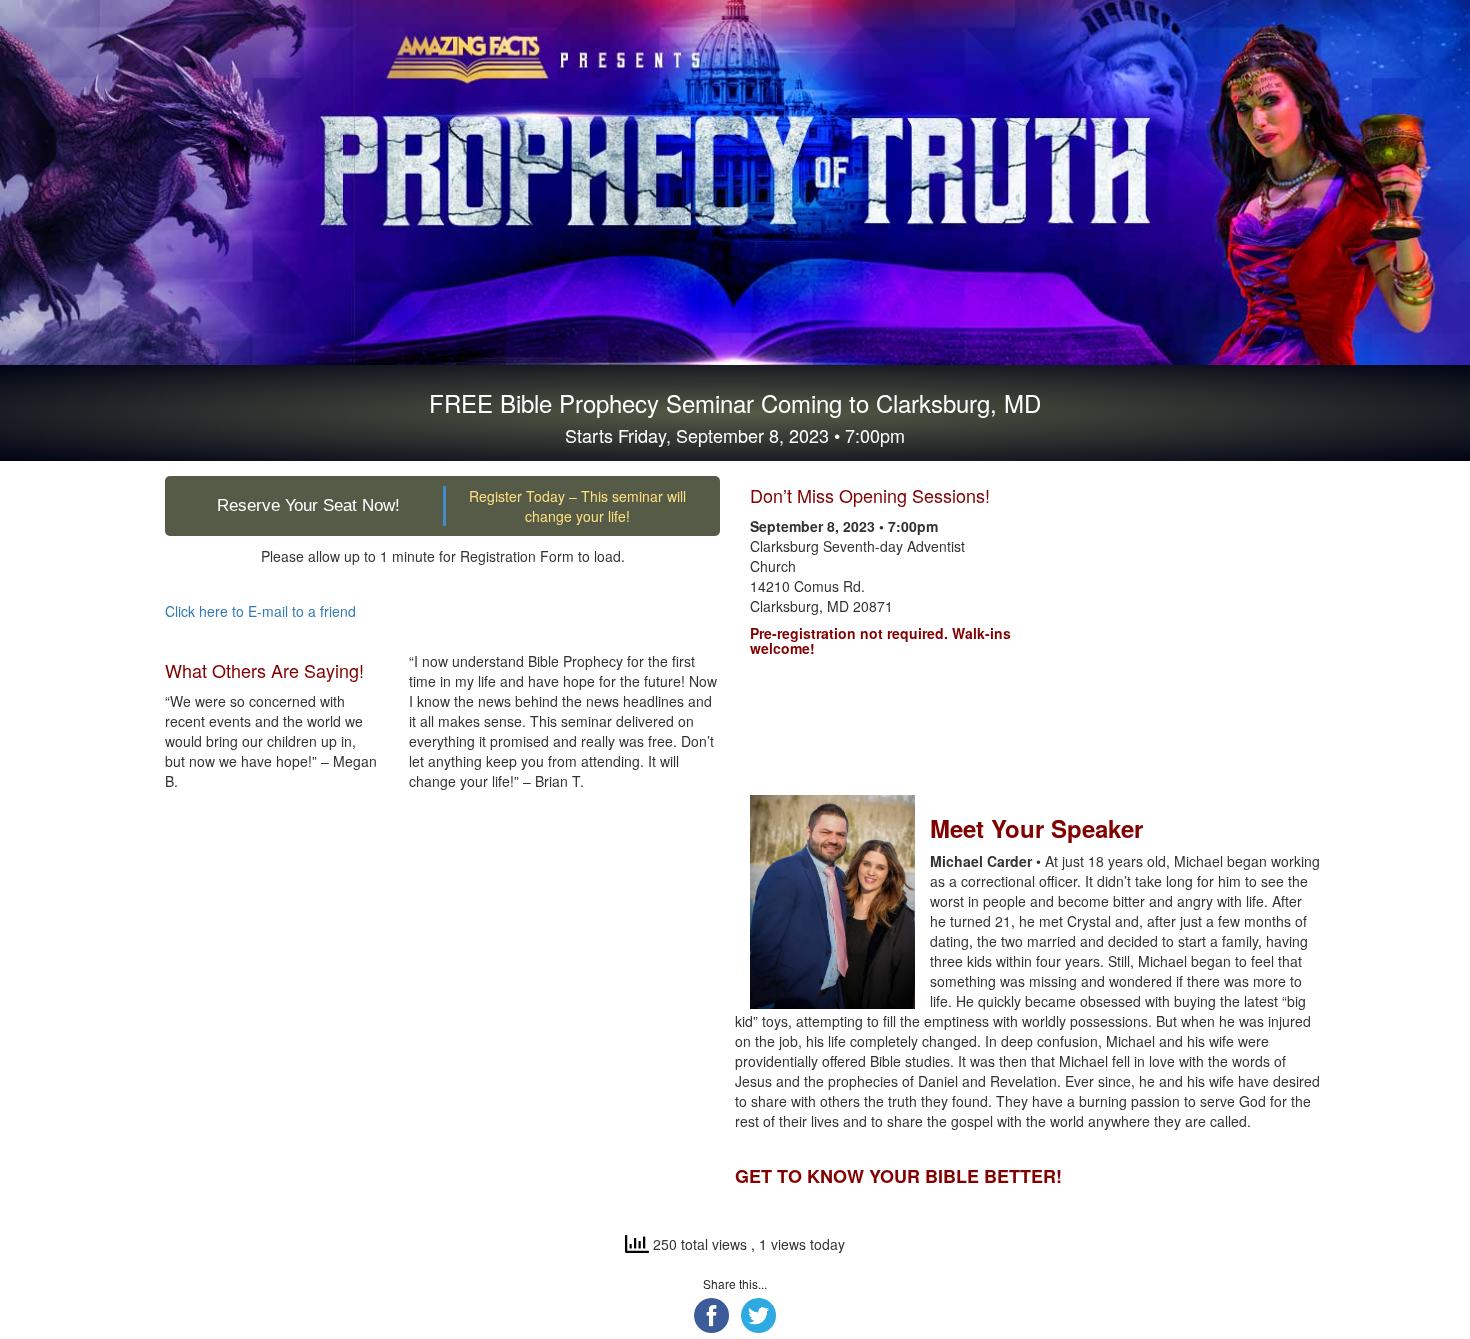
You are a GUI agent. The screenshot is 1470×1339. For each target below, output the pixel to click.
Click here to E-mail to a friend (260, 611)
